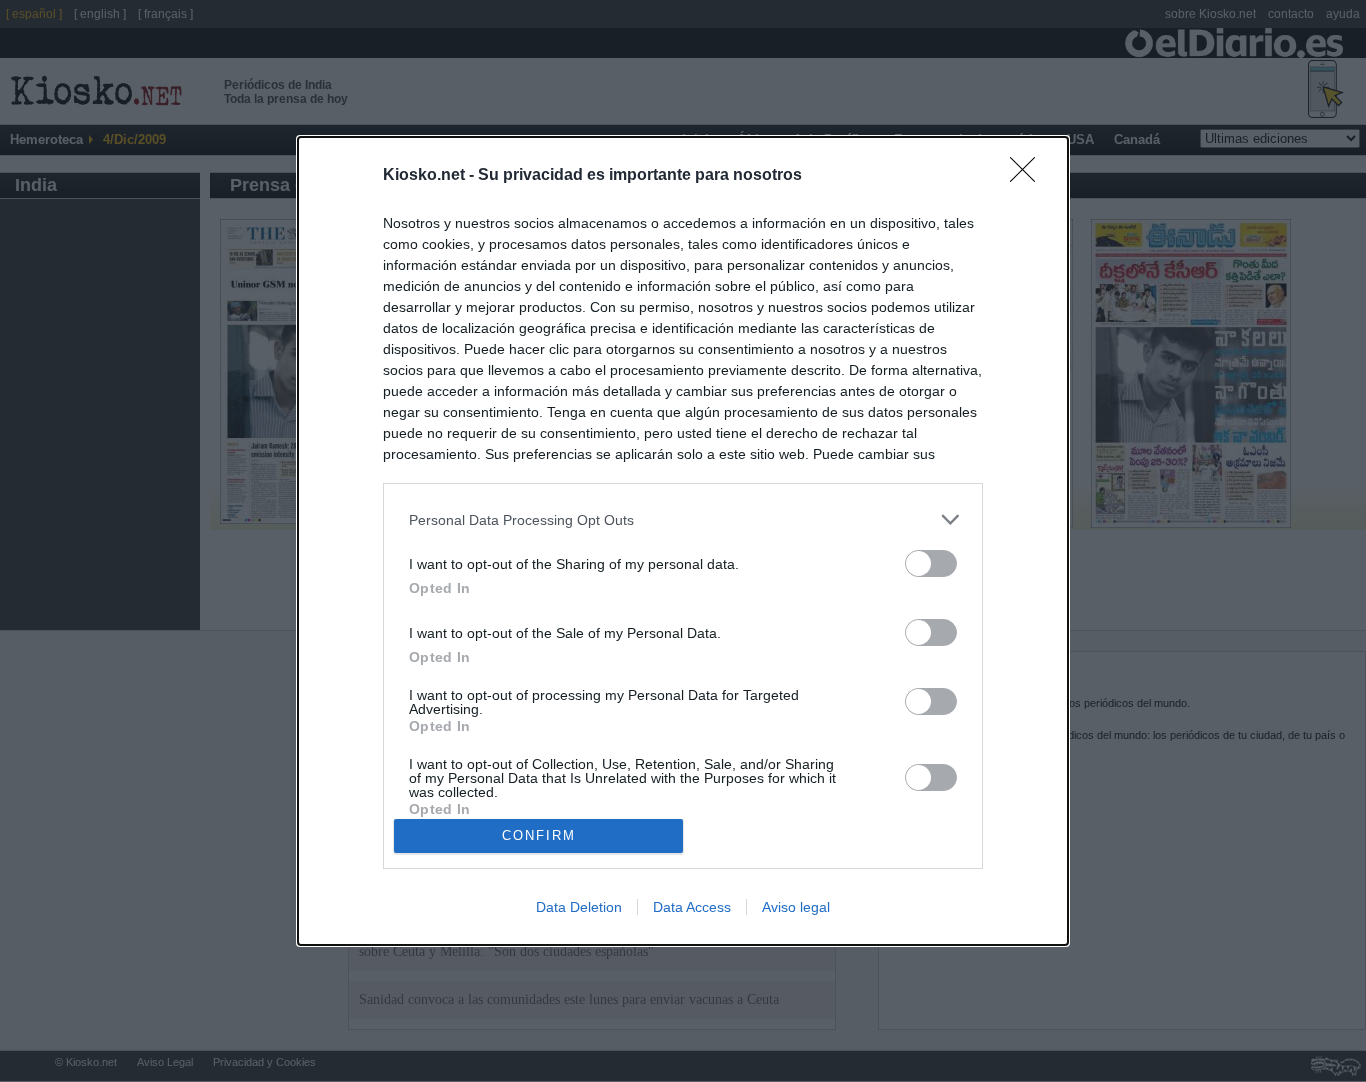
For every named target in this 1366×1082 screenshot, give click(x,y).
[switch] (931, 563)
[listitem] (683, 519)
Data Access (692, 907)
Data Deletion (579, 907)
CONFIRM (539, 835)
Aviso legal (796, 907)
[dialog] (683, 541)
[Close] (1029, 176)
